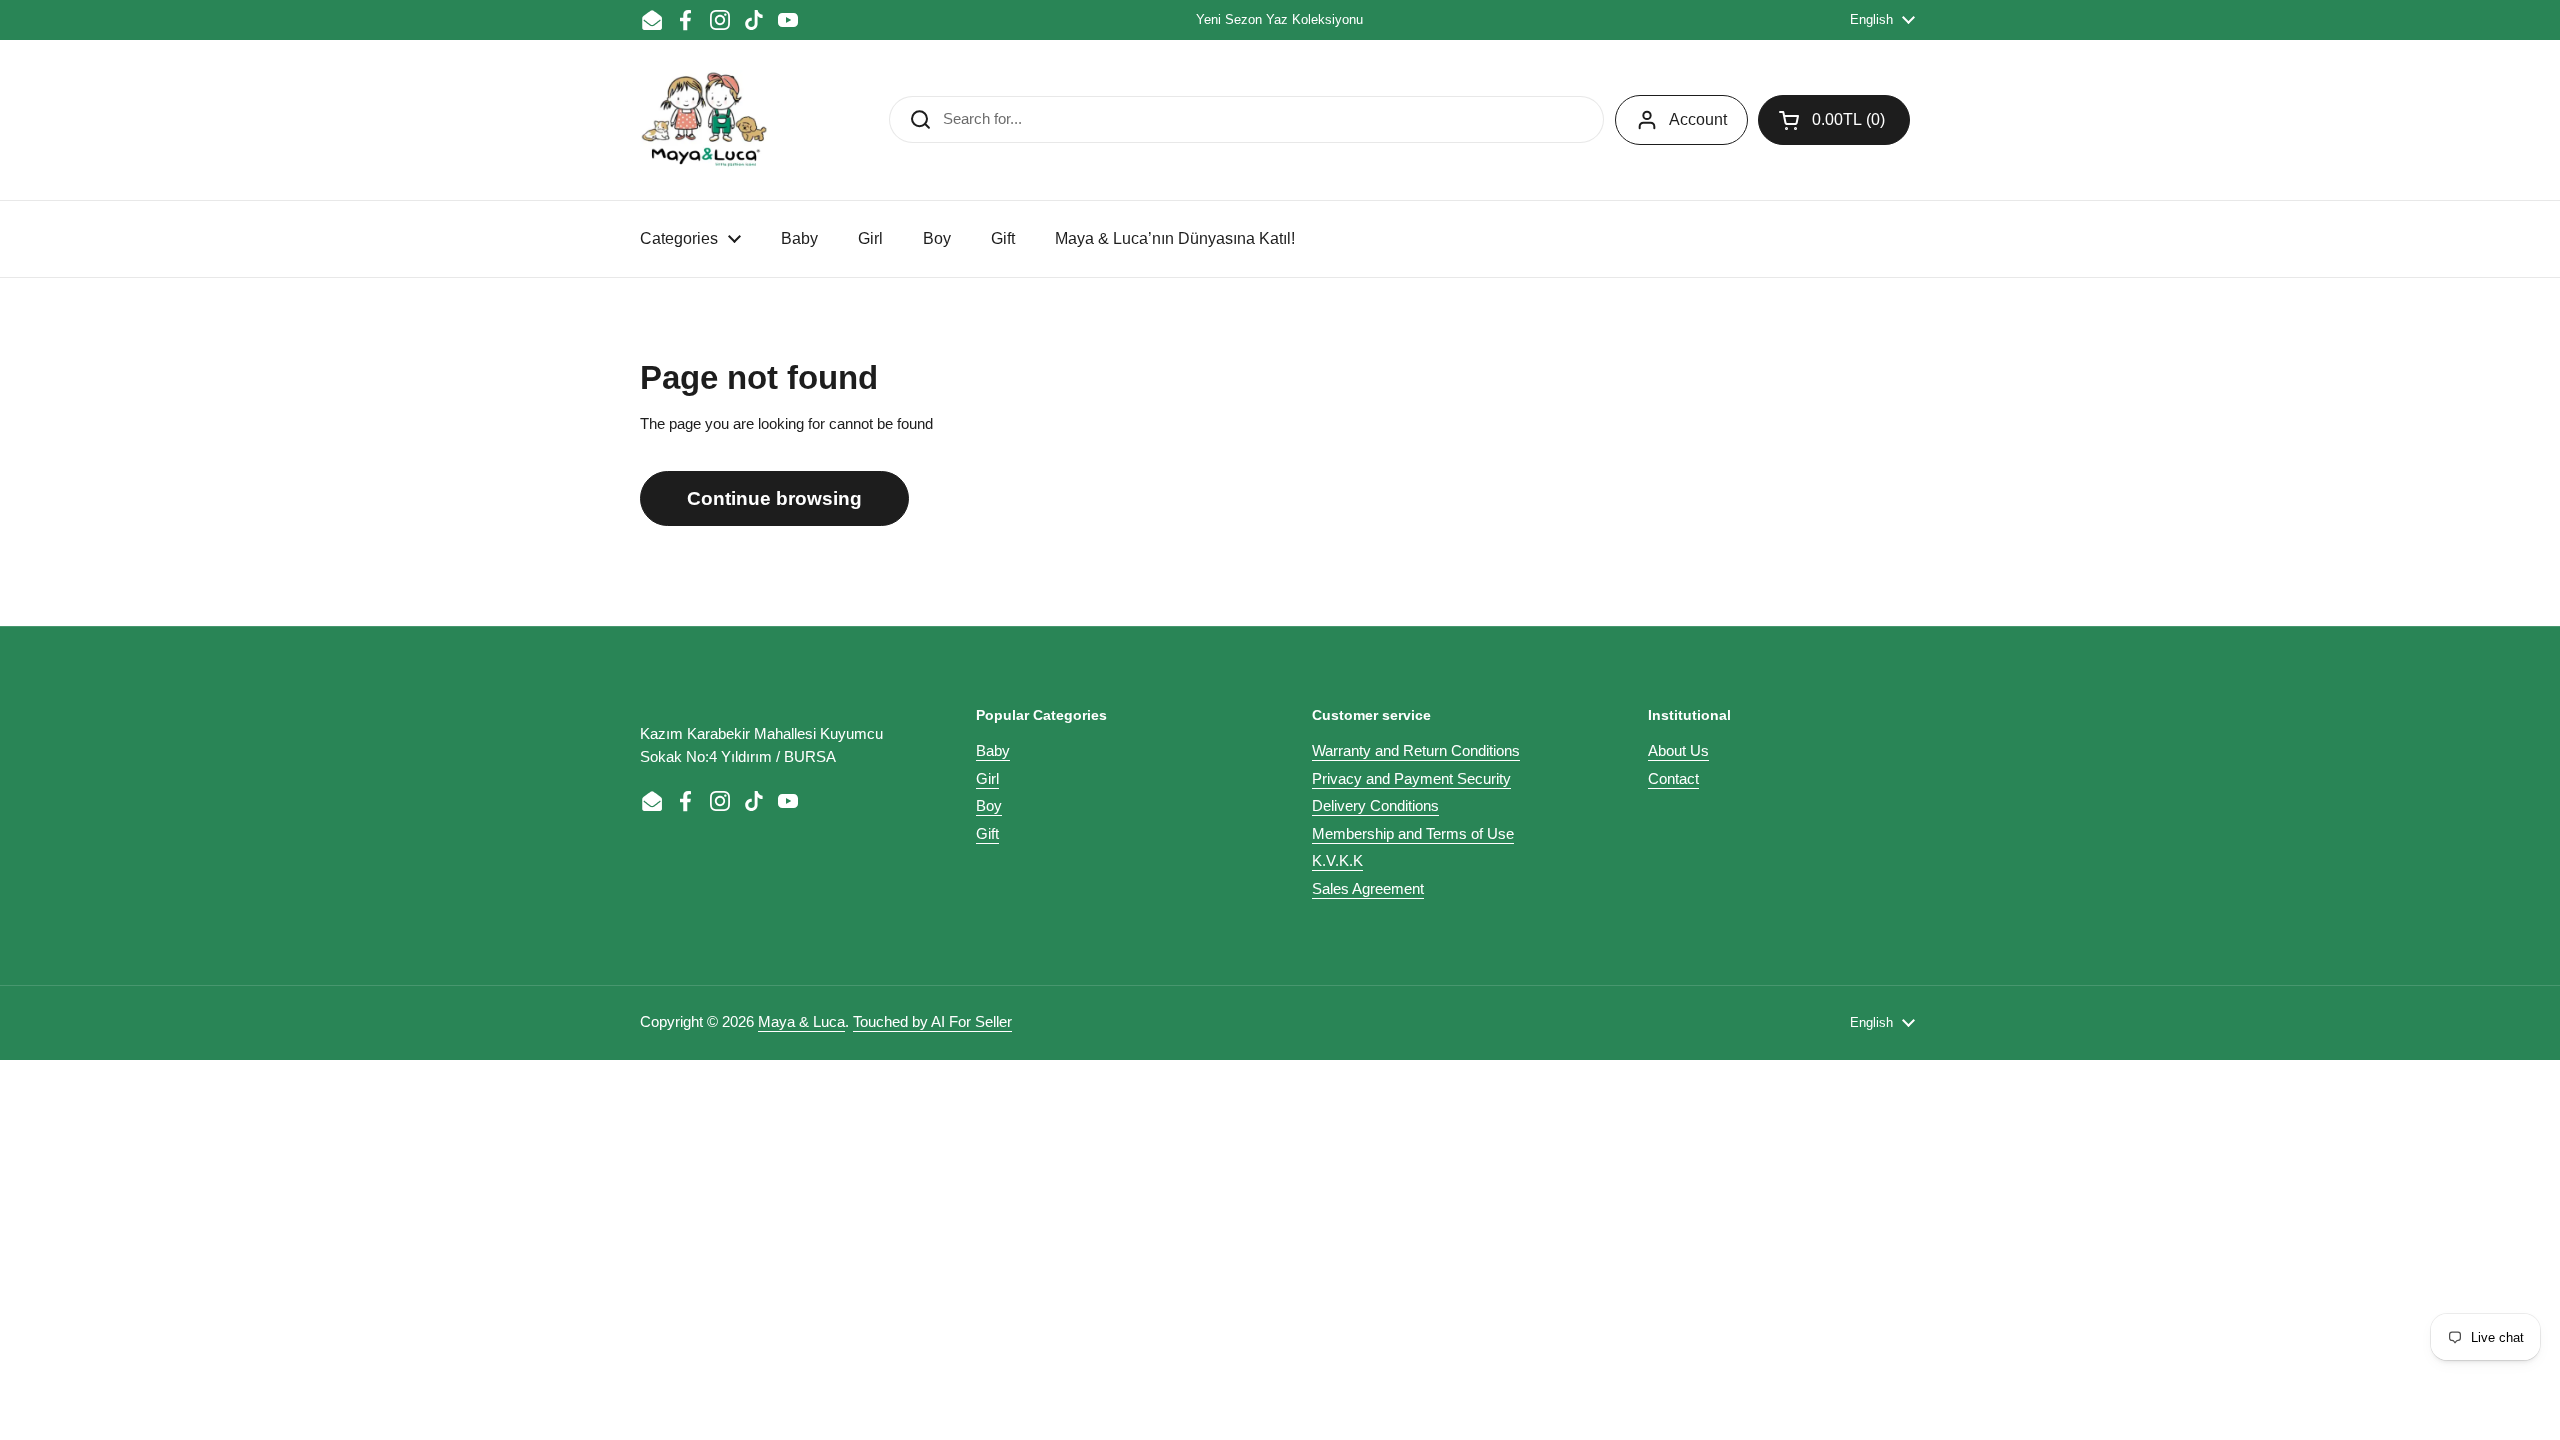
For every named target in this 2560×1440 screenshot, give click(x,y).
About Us (1678, 750)
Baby (993, 750)
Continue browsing (774, 498)
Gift (987, 833)
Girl (987, 778)
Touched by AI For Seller (932, 1021)
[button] (1834, 120)
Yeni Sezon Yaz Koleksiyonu (1279, 20)
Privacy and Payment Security (1411, 778)
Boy (989, 805)
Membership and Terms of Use (1413, 833)
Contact (1673, 778)
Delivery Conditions (1375, 805)
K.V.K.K (1337, 860)
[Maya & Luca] (704, 120)
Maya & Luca (801, 1021)
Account (1698, 119)
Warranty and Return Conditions (1416, 750)
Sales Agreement (1368, 888)
